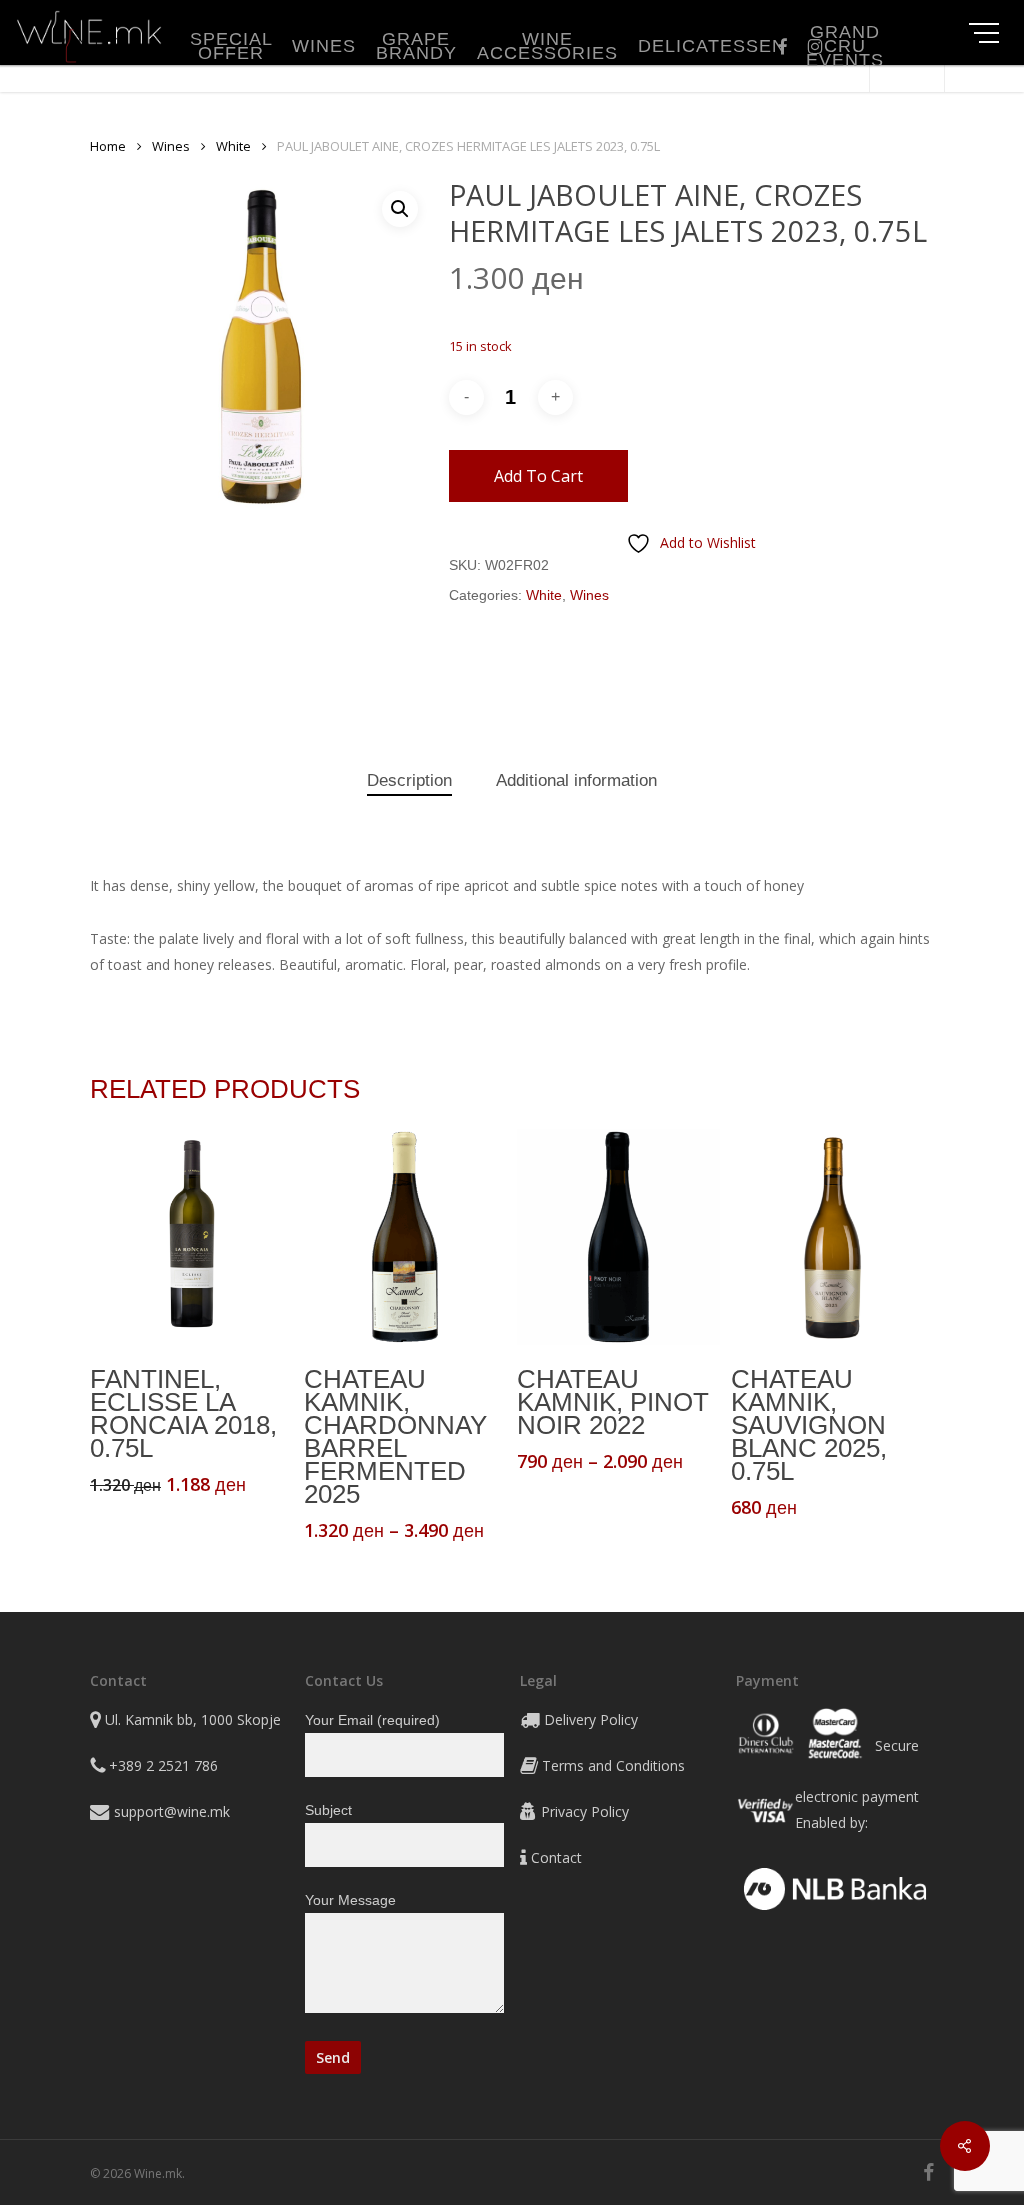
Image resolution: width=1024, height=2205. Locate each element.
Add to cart (538, 476)
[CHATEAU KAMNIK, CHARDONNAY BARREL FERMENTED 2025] (405, 1237)
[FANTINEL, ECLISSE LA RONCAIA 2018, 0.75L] (191, 1237)
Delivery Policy (591, 1719)
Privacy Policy (585, 1811)
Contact (556, 1857)
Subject (328, 1810)
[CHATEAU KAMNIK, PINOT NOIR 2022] (618, 1237)
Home (108, 146)
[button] (400, 209)
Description (409, 780)
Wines (171, 146)
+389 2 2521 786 (163, 1765)
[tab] (409, 781)
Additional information (576, 780)
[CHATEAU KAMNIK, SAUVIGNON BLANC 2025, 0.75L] (832, 1237)
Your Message (350, 1900)
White (233, 146)
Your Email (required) (372, 1720)
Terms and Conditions (613, 1765)
